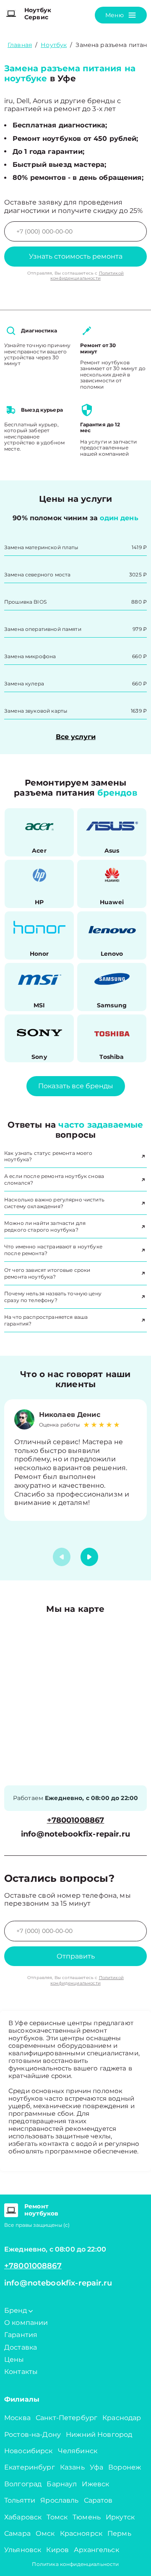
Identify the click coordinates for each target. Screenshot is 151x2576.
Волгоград (23, 2484)
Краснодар (122, 2418)
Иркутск (120, 2517)
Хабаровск (23, 2517)
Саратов (98, 2500)
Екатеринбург (30, 2467)
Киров (57, 2550)
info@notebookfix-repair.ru (75, 1834)
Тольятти (20, 2500)
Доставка (21, 2347)
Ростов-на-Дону (33, 2435)
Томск (57, 2517)
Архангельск (96, 2550)
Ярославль (59, 2500)
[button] (89, 1557)
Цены (14, 2359)
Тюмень (87, 2517)
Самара (17, 2533)
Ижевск (95, 2484)
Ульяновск (23, 2550)
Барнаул (62, 2484)
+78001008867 (76, 1820)
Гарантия (21, 2335)
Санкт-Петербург (66, 2418)
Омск (45, 2533)
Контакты (21, 2372)
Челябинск (78, 2451)
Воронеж (125, 2467)
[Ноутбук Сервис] (11, 14)
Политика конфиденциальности (75, 2564)
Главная (20, 45)
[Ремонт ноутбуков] (11, 2210)
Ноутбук (54, 45)
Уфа (96, 2467)
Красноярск (81, 2533)
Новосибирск (29, 2451)
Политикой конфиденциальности (87, 276)
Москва (17, 2418)
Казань (72, 2467)
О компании (26, 2323)
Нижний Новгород (99, 2435)
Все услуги (76, 737)
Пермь (119, 2533)
